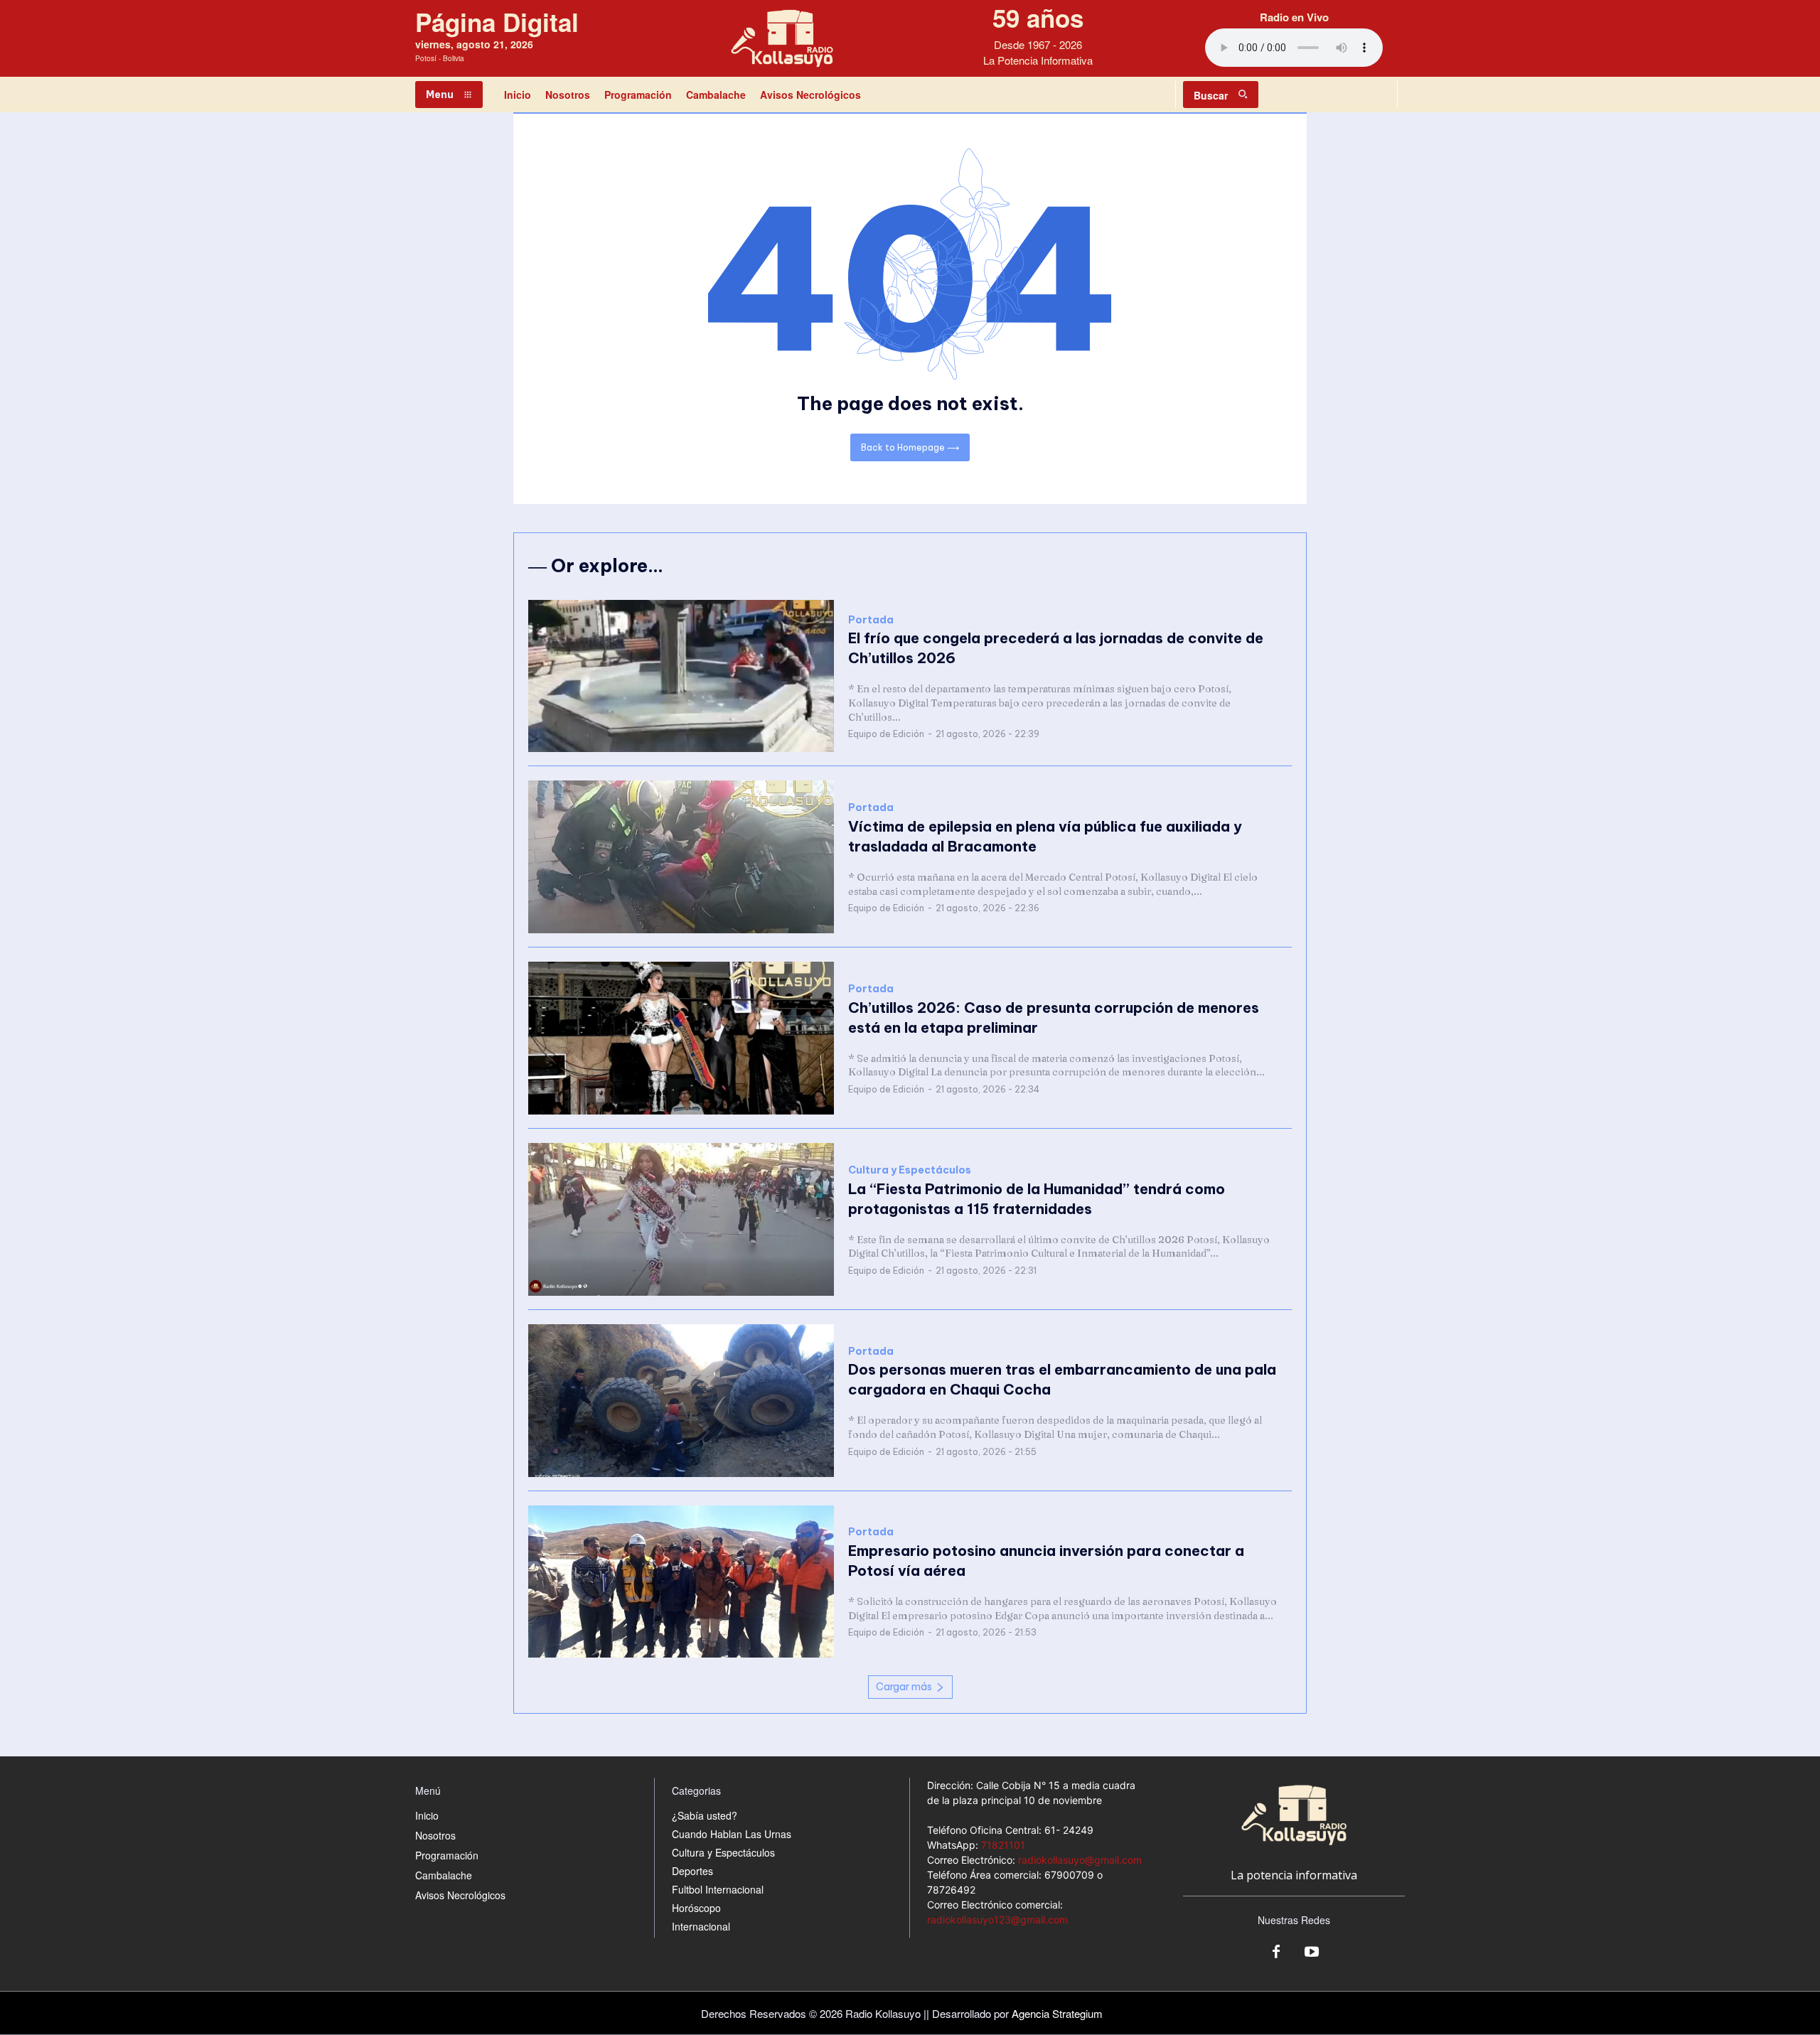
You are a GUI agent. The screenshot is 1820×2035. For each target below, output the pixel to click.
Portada (871, 620)
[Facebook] (1276, 1953)
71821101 (1003, 1845)
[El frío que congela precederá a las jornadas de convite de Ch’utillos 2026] (681, 676)
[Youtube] (1312, 1953)
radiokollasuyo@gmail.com (1080, 1860)
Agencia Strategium (1057, 2013)
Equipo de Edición (886, 734)
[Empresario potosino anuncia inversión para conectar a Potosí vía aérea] (681, 1582)
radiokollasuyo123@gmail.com (997, 1919)
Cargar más (904, 1687)
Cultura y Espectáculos (910, 1170)
